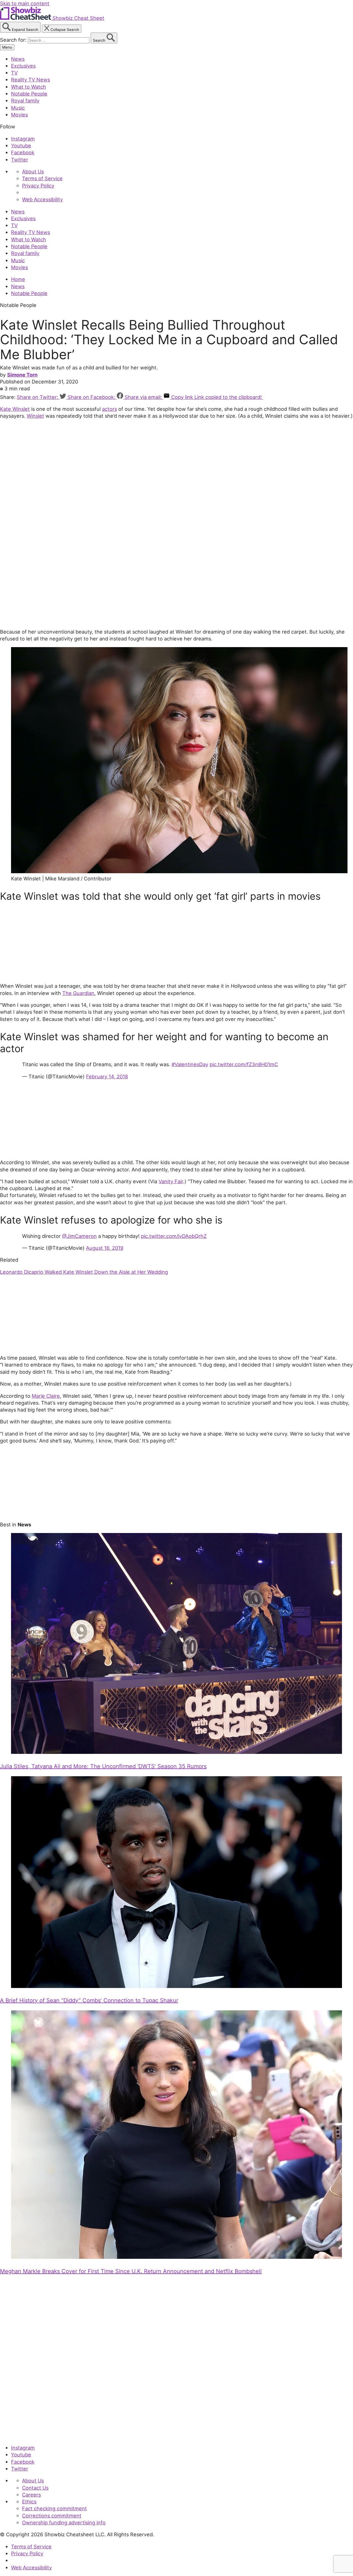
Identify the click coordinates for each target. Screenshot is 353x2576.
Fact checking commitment (54, 2508)
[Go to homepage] (26, 2436)
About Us (33, 171)
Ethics (29, 2501)
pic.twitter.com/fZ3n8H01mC (244, 1064)
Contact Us (35, 2488)
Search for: (14, 40)
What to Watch (29, 87)
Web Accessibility (42, 199)
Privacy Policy (38, 186)
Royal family (25, 100)
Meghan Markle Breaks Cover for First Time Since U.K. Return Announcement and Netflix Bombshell (131, 2271)
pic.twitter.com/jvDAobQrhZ (174, 1236)
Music (18, 108)
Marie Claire (46, 1396)
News (18, 59)
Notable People (29, 94)
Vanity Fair (171, 1181)
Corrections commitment (52, 2516)
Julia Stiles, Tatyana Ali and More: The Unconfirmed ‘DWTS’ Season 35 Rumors (103, 1766)
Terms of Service (42, 178)
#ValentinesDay (190, 1064)
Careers (31, 2495)
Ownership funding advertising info (64, 2522)
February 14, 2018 (107, 1076)
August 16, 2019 (105, 1248)
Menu (7, 47)
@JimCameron (79, 1236)
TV (14, 73)
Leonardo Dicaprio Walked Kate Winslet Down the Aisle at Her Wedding (84, 1272)
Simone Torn (22, 375)
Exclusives (23, 66)
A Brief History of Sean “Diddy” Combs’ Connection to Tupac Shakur (89, 2000)
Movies (19, 115)
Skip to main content (25, 3)
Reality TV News (30, 80)
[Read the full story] (176, 1752)
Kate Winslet (15, 409)
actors (109, 409)
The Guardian (78, 993)
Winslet (35, 416)
